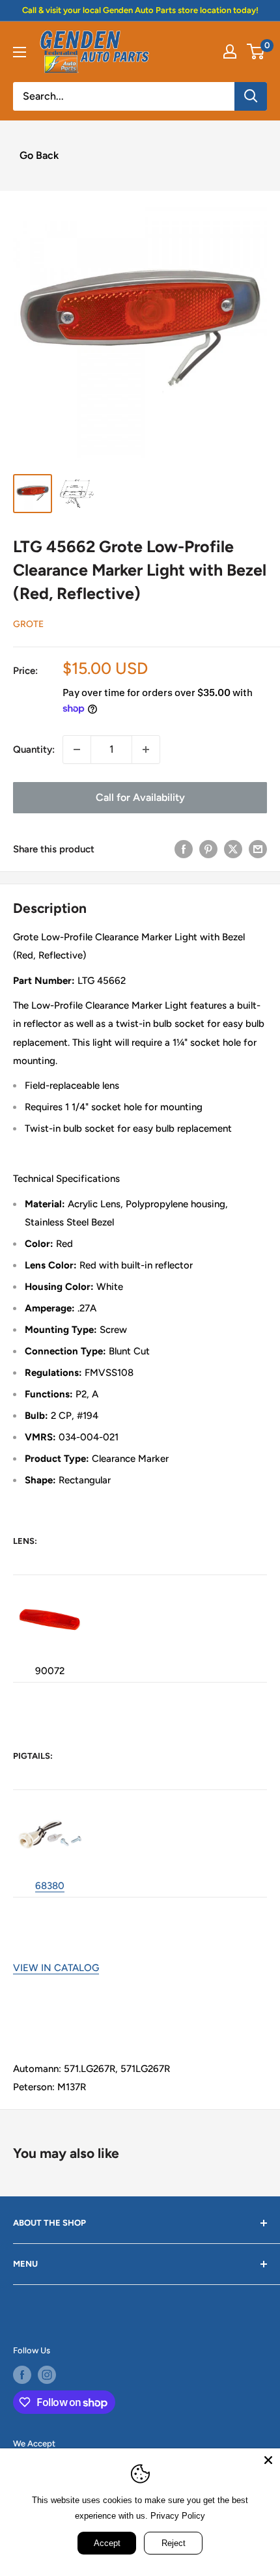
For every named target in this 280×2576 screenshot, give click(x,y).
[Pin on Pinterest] (208, 849)
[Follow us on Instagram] (47, 2375)
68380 (50, 1886)
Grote (28, 624)
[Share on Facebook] (184, 849)
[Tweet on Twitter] (233, 849)
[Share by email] (258, 849)
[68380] (49, 1801)
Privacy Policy (178, 2516)
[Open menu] (20, 52)
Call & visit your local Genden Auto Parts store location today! (140, 10)
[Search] (251, 96)
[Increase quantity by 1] (146, 749)
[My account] (230, 51)
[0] (256, 51)
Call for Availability (140, 797)
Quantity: (34, 749)
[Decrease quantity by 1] (77, 749)
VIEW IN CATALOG (56, 1968)
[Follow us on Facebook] (22, 2375)
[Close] (268, 2460)
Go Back (39, 155)
